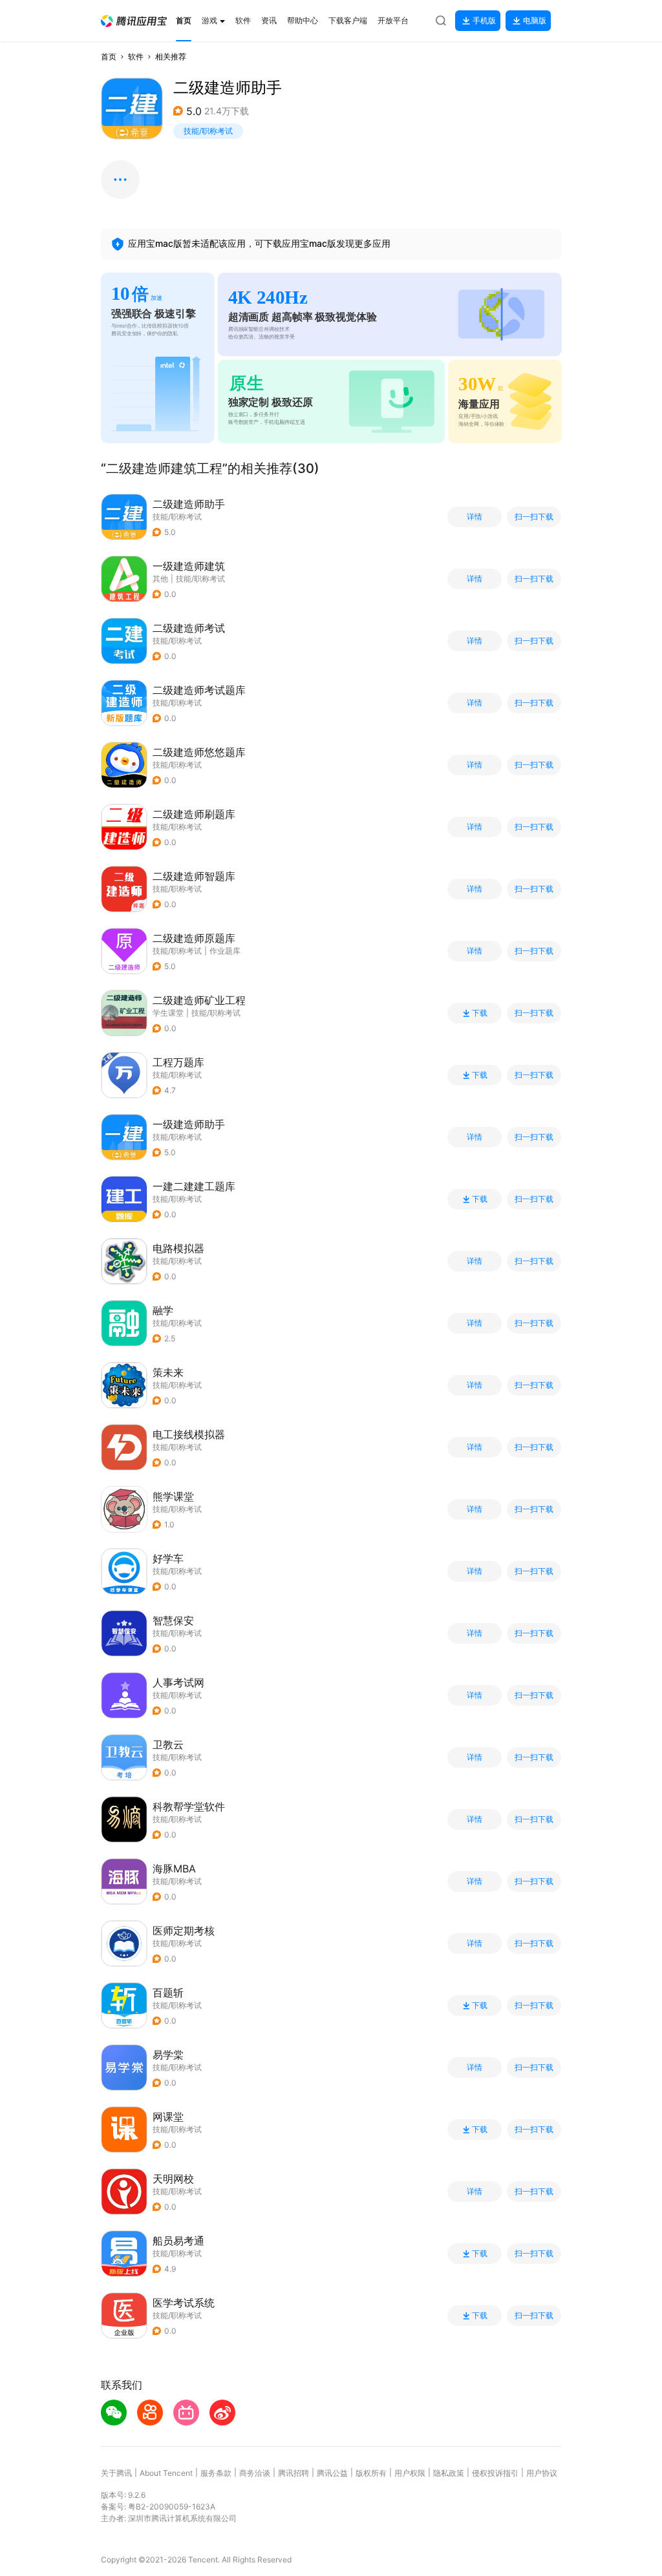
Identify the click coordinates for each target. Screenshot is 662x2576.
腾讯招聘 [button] (294, 2473)
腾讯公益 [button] (332, 2473)
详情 (475, 517)
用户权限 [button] (410, 2473)
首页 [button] (109, 57)
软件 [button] (136, 57)
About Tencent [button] (166, 2473)
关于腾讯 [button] (116, 2473)
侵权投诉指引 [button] (495, 2473)
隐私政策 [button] (449, 2473)
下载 (480, 1013)
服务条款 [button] (216, 2473)
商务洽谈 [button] (255, 2473)
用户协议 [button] (542, 2473)
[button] (134, 21)
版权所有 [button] (371, 2473)
